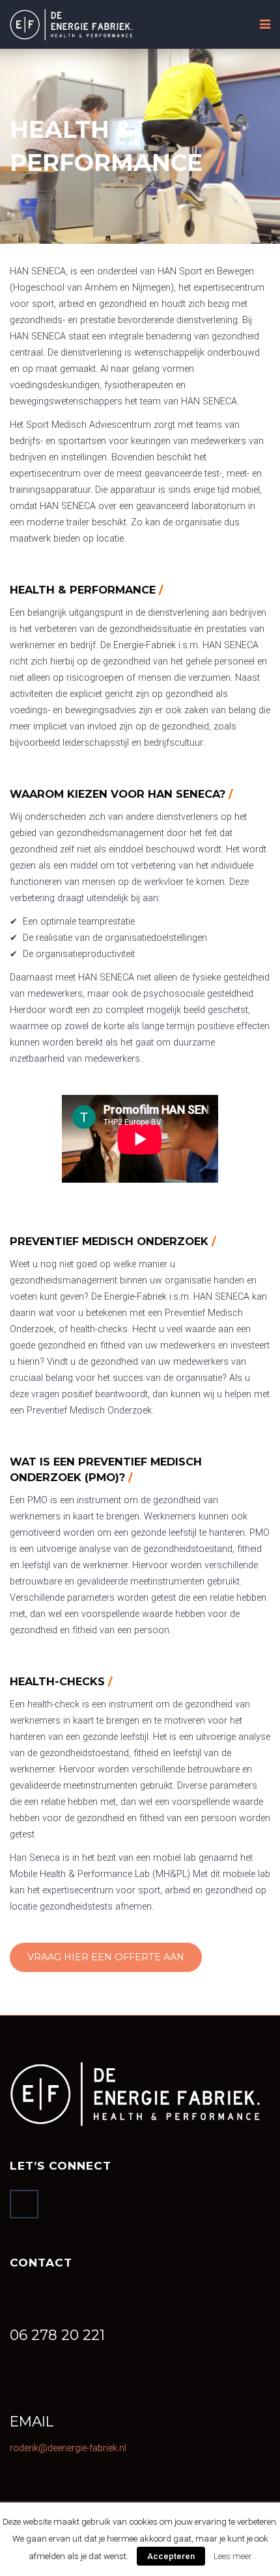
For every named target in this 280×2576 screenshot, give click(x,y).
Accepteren (171, 2556)
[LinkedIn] (24, 2204)
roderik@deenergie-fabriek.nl (68, 2448)
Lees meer (233, 2556)
